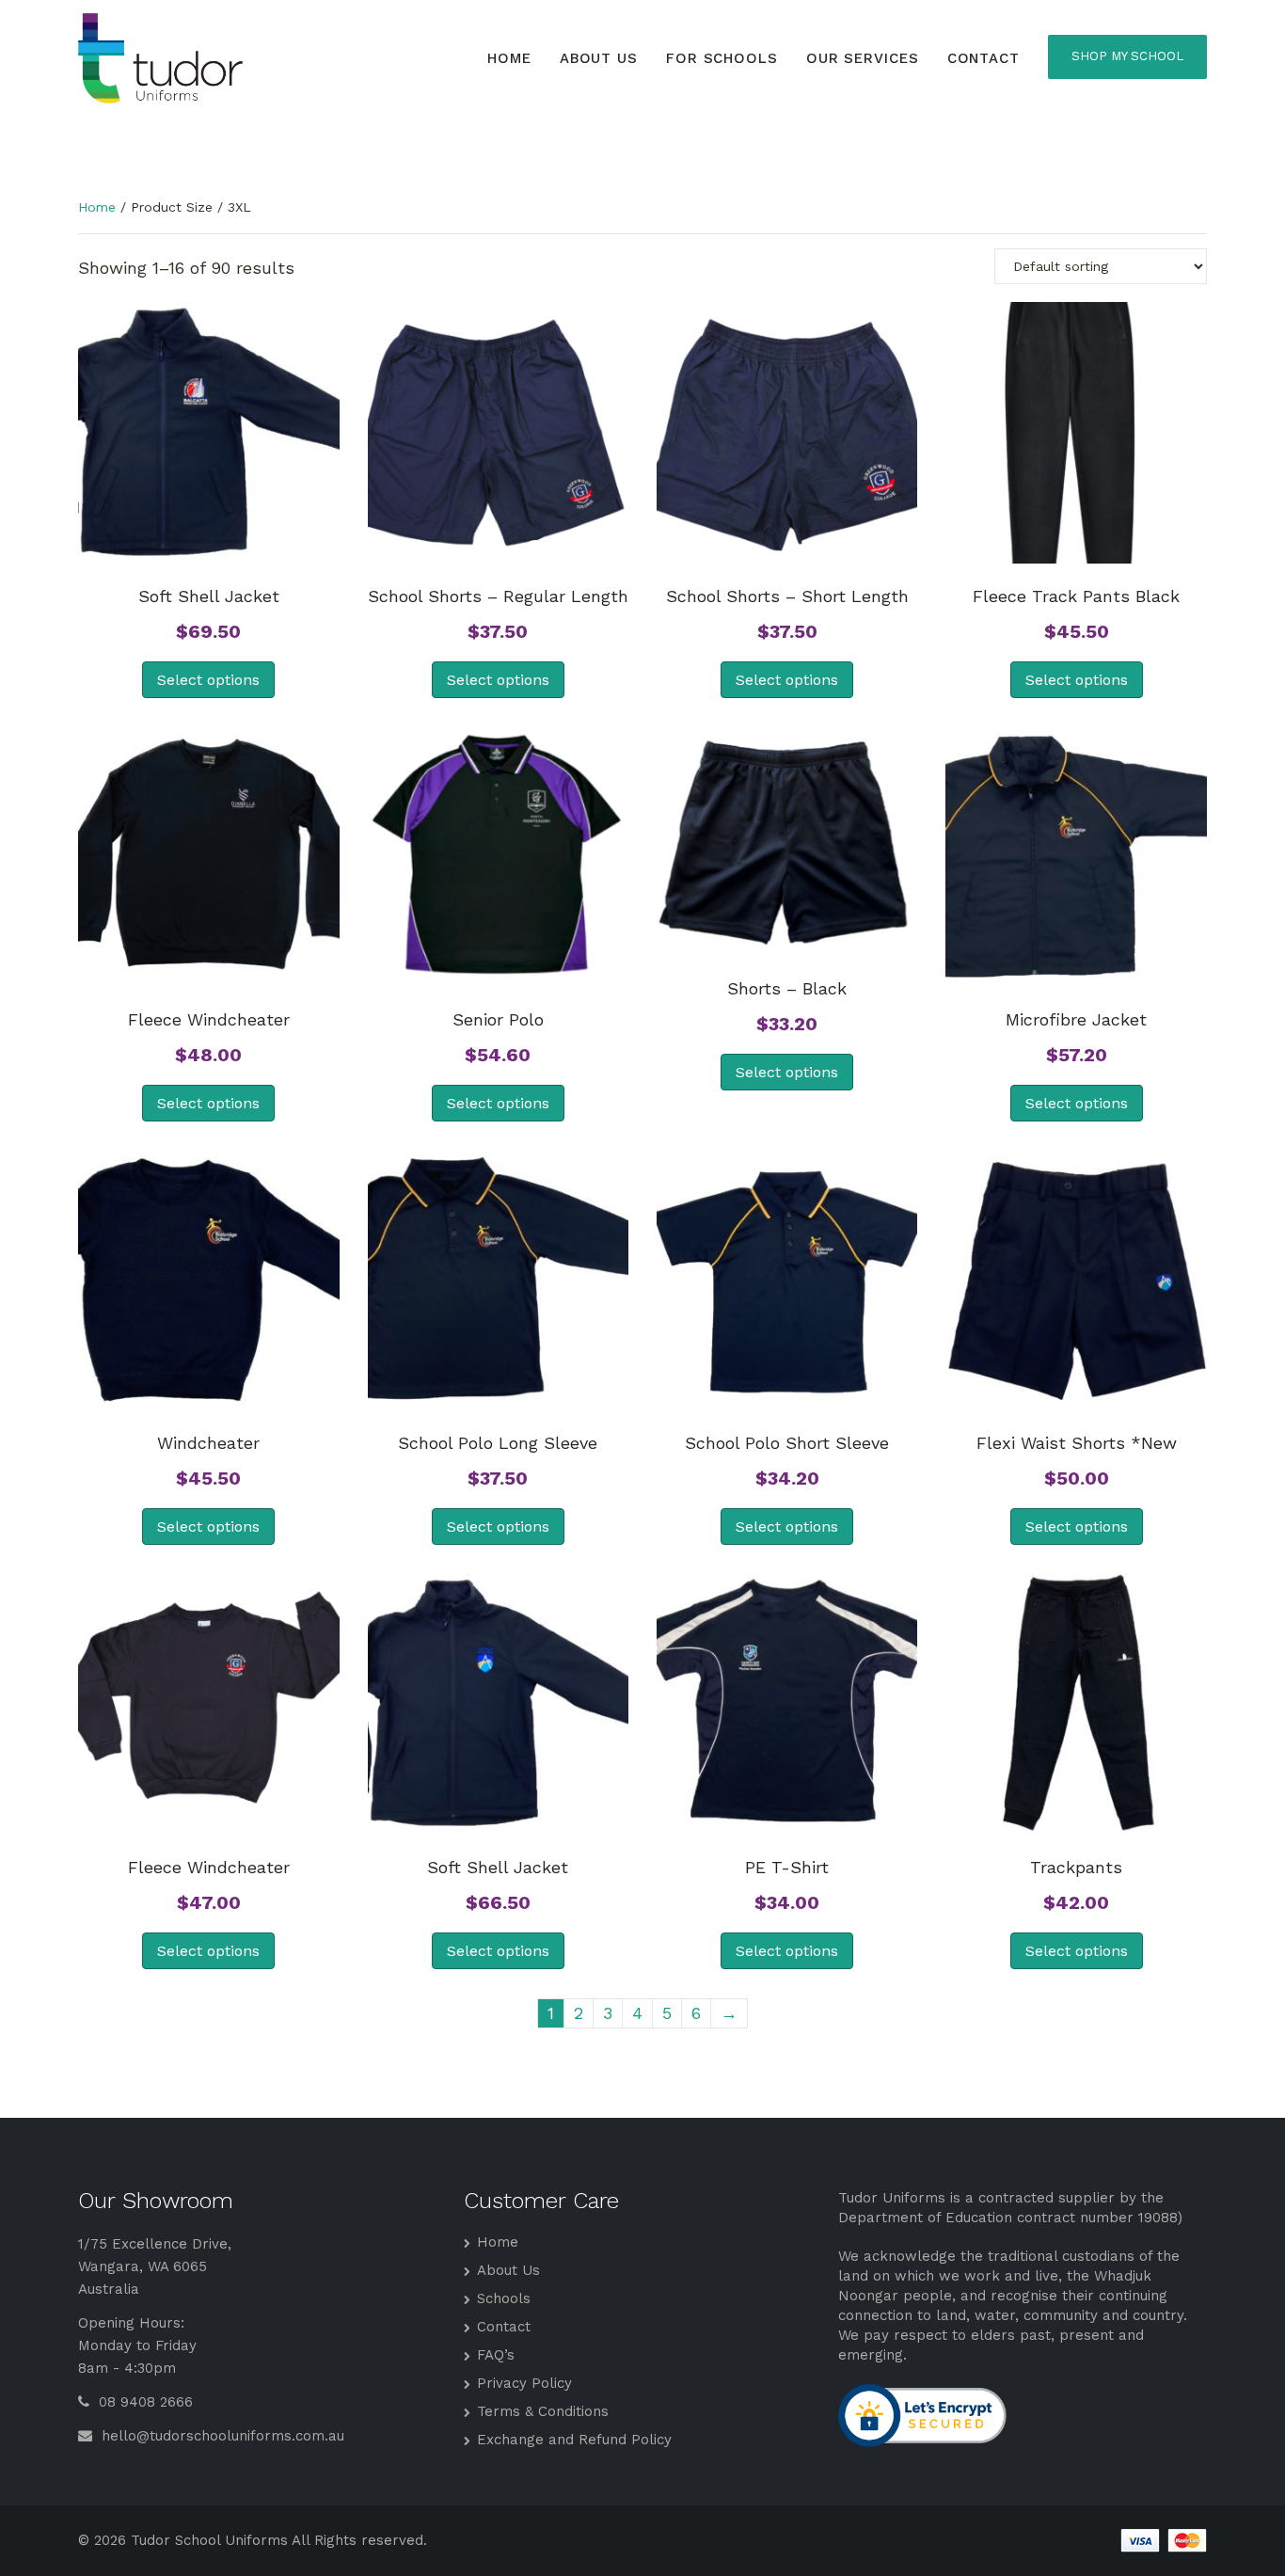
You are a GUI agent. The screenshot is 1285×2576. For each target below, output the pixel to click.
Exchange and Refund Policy (574, 2440)
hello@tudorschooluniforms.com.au (221, 2436)
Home (509, 58)
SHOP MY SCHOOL (1127, 56)
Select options (208, 680)
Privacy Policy (524, 2383)
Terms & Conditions (543, 2411)
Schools (504, 2298)
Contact (984, 58)
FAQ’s (496, 2355)
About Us (599, 58)
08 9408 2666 (143, 2402)
